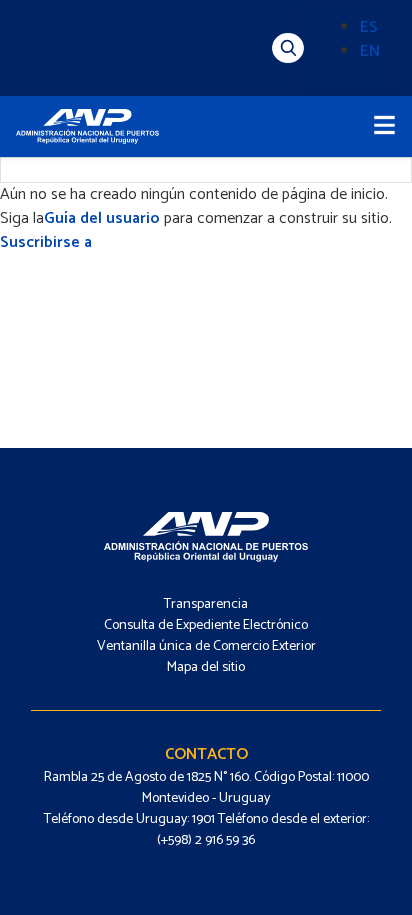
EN (370, 51)
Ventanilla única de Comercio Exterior (206, 646)
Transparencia (206, 604)
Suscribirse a (46, 242)
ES (369, 27)
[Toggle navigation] (384, 126)
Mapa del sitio (206, 667)
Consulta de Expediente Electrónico (206, 625)
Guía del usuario (102, 218)
